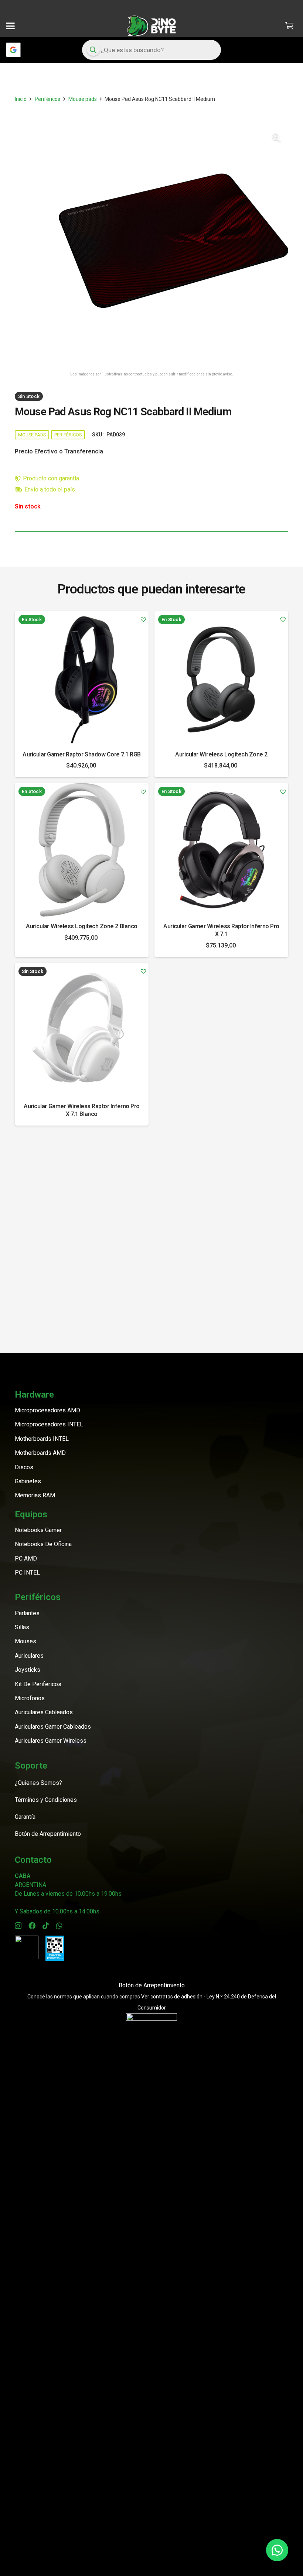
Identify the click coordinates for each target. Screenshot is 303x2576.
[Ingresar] (13, 50)
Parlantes (27, 1613)
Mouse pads (83, 99)
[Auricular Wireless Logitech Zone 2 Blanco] (82, 850)
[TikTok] (46, 1925)
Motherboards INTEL (42, 1439)
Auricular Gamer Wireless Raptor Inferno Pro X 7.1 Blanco (81, 1110)
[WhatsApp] (59, 1925)
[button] (10, 26)
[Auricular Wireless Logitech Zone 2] (221, 678)
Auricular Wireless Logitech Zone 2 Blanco (81, 926)
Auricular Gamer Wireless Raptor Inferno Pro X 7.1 (221, 930)
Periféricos (47, 99)
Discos (24, 1467)
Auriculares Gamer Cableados (53, 1727)
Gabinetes (28, 1481)
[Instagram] (18, 1926)
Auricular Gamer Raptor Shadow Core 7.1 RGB (82, 754)
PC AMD (26, 1558)
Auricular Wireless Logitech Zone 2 (221, 754)
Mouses (25, 1641)
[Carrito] (289, 26)
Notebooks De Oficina (43, 1544)
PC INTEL (27, 1573)
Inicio (21, 99)
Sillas (22, 1627)
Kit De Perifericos (38, 1684)
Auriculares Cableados (44, 1712)
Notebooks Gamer (38, 1530)
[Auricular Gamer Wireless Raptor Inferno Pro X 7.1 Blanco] (82, 1030)
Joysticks (28, 1670)
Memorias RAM (35, 1495)
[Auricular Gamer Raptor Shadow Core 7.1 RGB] (82, 678)
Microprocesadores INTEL (49, 1424)
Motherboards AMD (40, 1453)
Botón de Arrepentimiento (152, 1985)
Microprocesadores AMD (47, 1410)
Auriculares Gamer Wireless (51, 1741)
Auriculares (29, 1656)
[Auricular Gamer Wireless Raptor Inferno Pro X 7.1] (221, 850)
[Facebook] (32, 1925)
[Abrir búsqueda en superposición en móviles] (152, 50)
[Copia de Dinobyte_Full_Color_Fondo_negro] (151, 26)
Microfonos (30, 1698)
